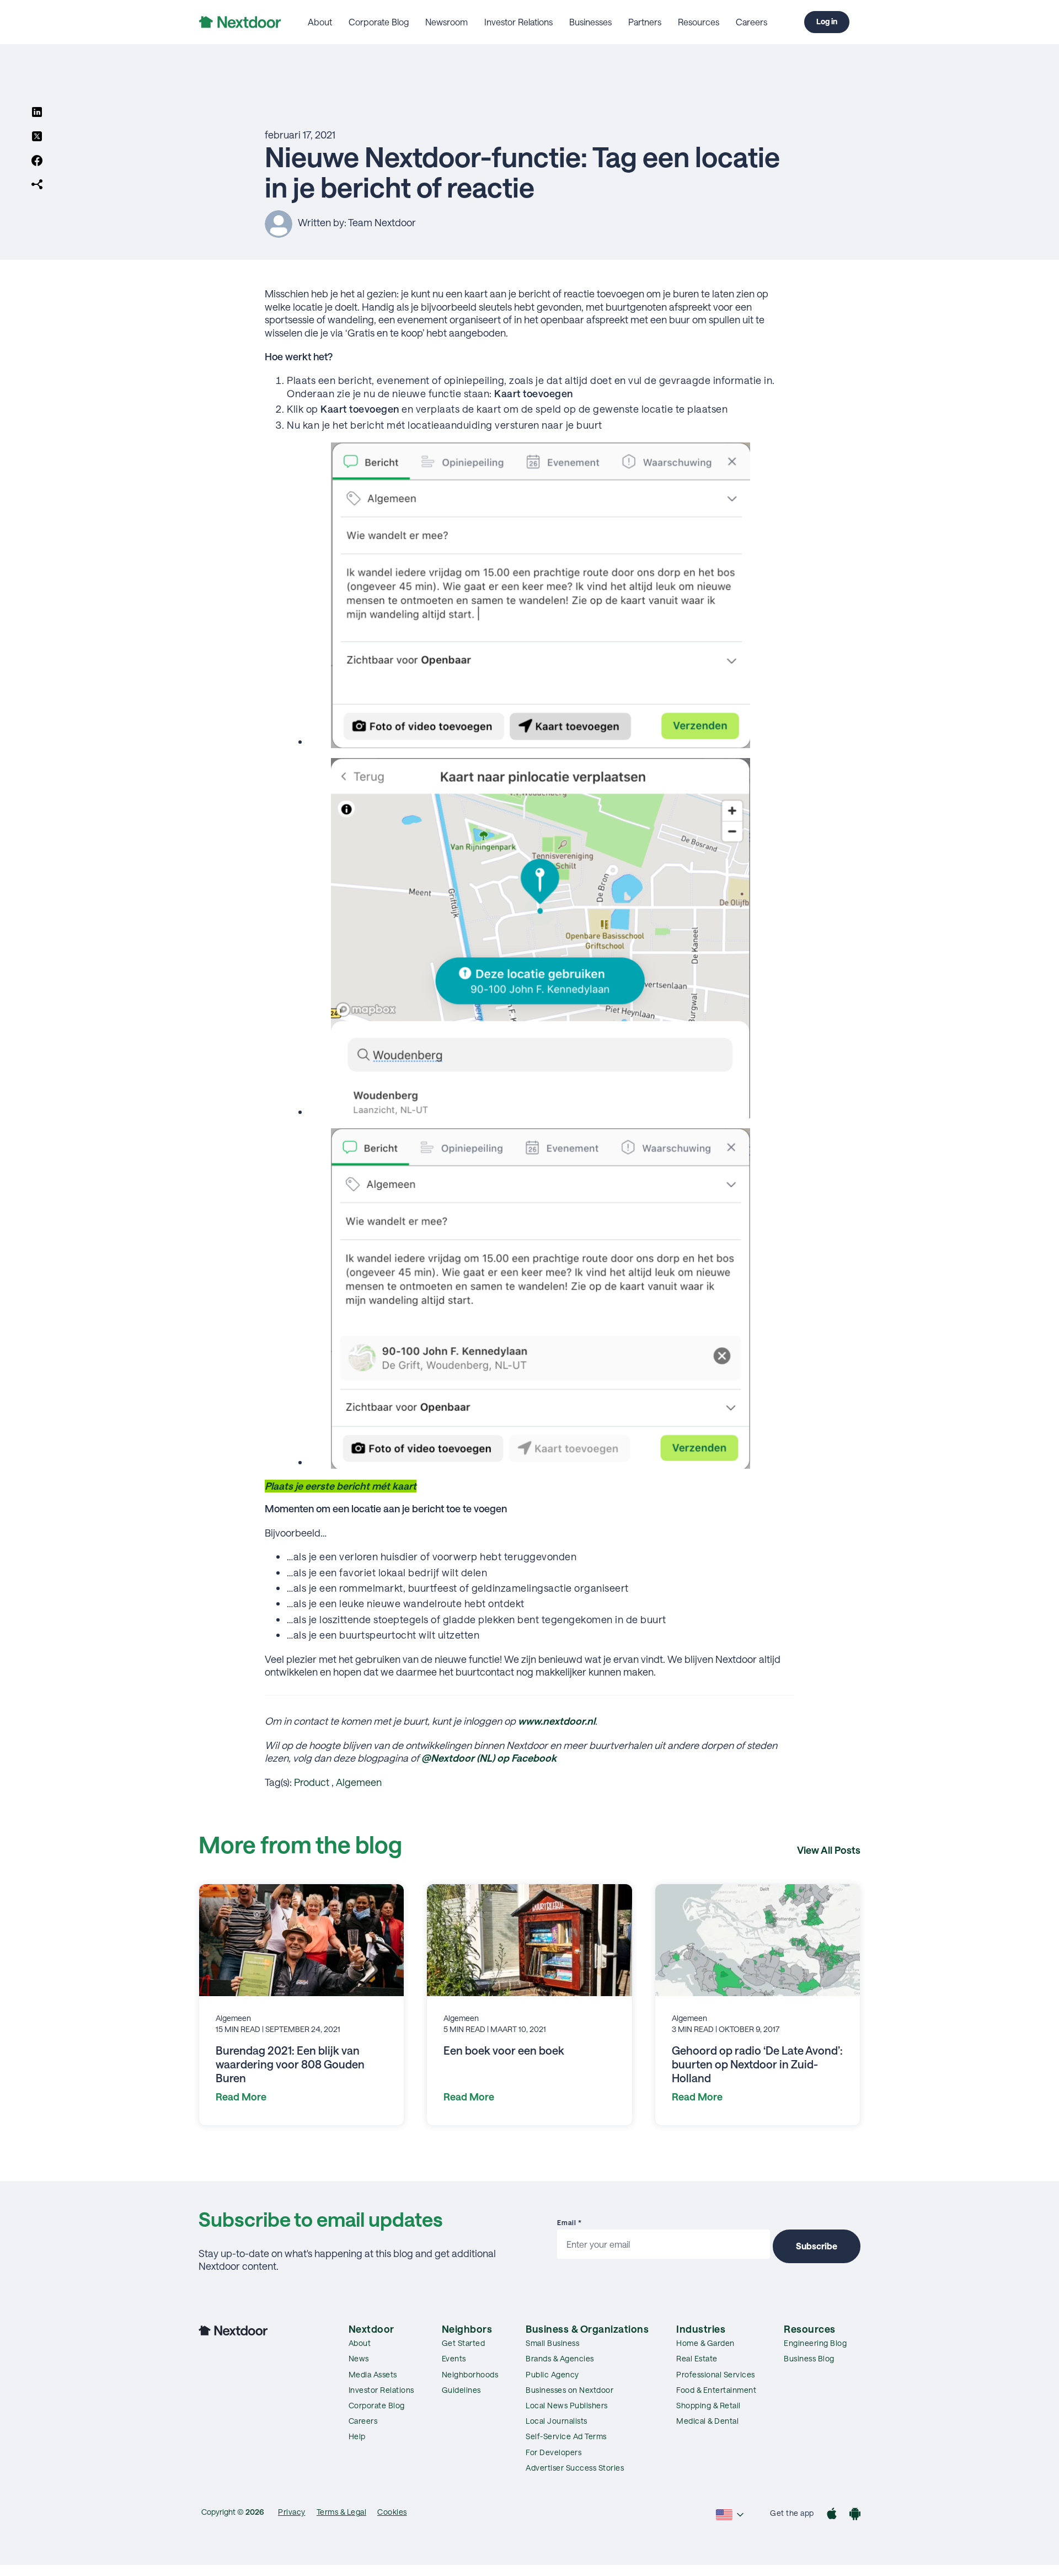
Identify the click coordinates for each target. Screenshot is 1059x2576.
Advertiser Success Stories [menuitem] (575, 2468)
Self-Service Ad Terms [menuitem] (566, 2436)
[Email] (37, 185)
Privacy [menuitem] (292, 2512)
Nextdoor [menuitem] (371, 2329)
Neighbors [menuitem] (467, 2329)
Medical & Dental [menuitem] (707, 2421)
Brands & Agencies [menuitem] (560, 2358)
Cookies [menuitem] (392, 2512)
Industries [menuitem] (701, 2329)
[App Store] (832, 2515)
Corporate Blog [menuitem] (379, 22)
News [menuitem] (359, 2358)
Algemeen (359, 1782)
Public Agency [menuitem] (552, 2374)
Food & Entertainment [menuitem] (716, 2390)
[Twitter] (37, 137)
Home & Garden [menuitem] (705, 2343)
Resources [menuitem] (699, 22)
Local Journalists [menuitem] (557, 2421)
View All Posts (829, 1850)
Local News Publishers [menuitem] (567, 2405)
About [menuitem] (320, 22)
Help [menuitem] (357, 2436)
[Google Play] (855, 2515)
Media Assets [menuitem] (373, 2374)
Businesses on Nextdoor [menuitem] (569, 2390)
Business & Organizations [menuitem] (587, 2329)
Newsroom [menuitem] (446, 22)
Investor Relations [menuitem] (518, 22)
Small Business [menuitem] (552, 2343)
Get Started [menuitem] (464, 2343)
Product (312, 1782)
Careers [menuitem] (752, 22)
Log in (827, 21)
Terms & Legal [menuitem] (342, 2512)
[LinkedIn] (37, 113)
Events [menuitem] (454, 2358)
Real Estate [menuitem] (697, 2358)
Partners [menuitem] (645, 22)
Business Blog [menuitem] (809, 2358)
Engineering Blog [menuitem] (815, 2343)
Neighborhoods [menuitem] (470, 2374)
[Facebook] (37, 162)
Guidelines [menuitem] (461, 2390)
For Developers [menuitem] (553, 2452)
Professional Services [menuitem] (716, 2374)
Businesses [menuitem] (590, 22)
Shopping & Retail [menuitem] (708, 2405)
